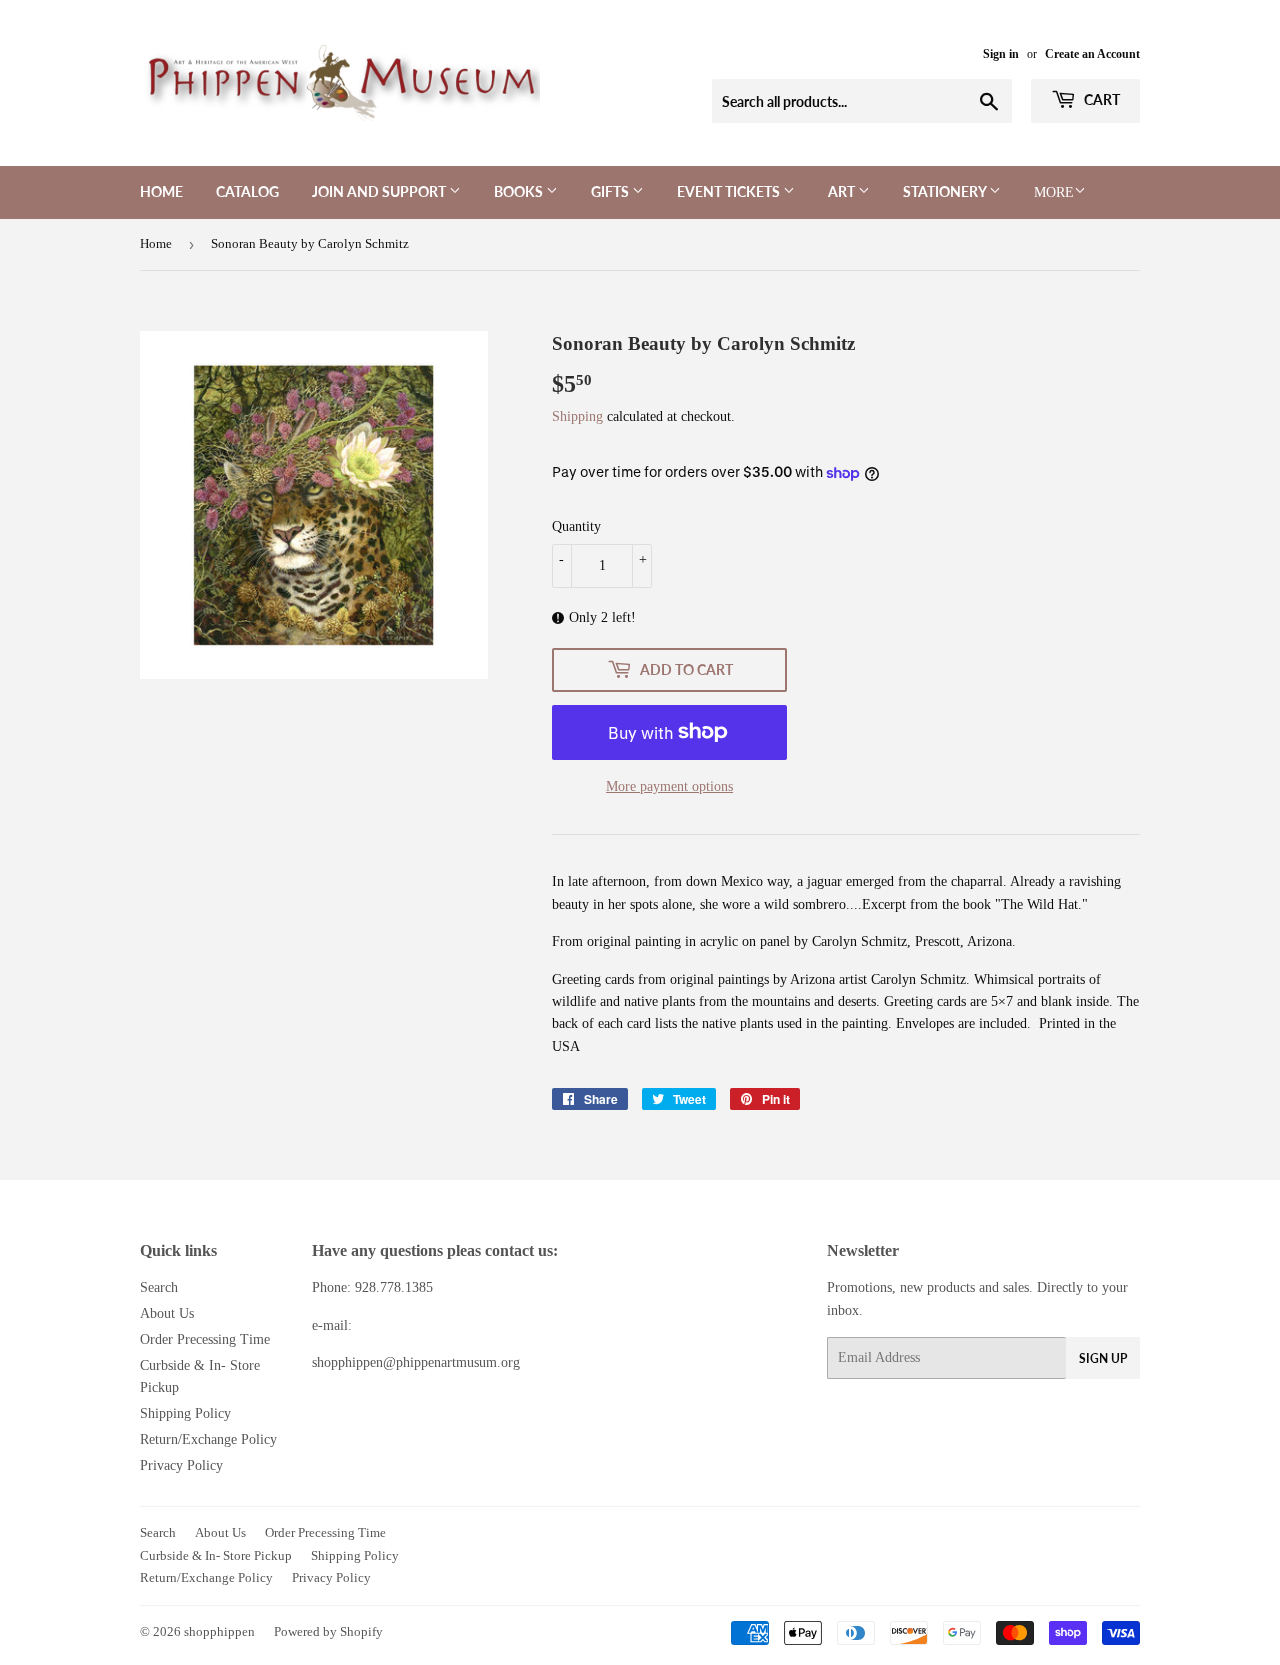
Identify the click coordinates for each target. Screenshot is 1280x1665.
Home (161, 191)
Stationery (946, 191)
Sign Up (1103, 1358)
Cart (1100, 99)
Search (159, 1287)
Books (520, 191)
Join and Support (380, 191)
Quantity (576, 526)
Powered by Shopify (328, 1631)
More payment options (669, 786)
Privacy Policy (181, 1465)
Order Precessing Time (205, 1339)
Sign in (1001, 54)
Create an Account (1092, 54)
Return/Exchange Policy (208, 1439)
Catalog (247, 191)
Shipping (577, 416)
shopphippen (219, 1631)
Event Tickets (730, 191)
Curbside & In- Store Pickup (216, 1555)
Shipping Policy (185, 1413)
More (1054, 192)
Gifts (611, 191)
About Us (167, 1313)
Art (843, 191)
